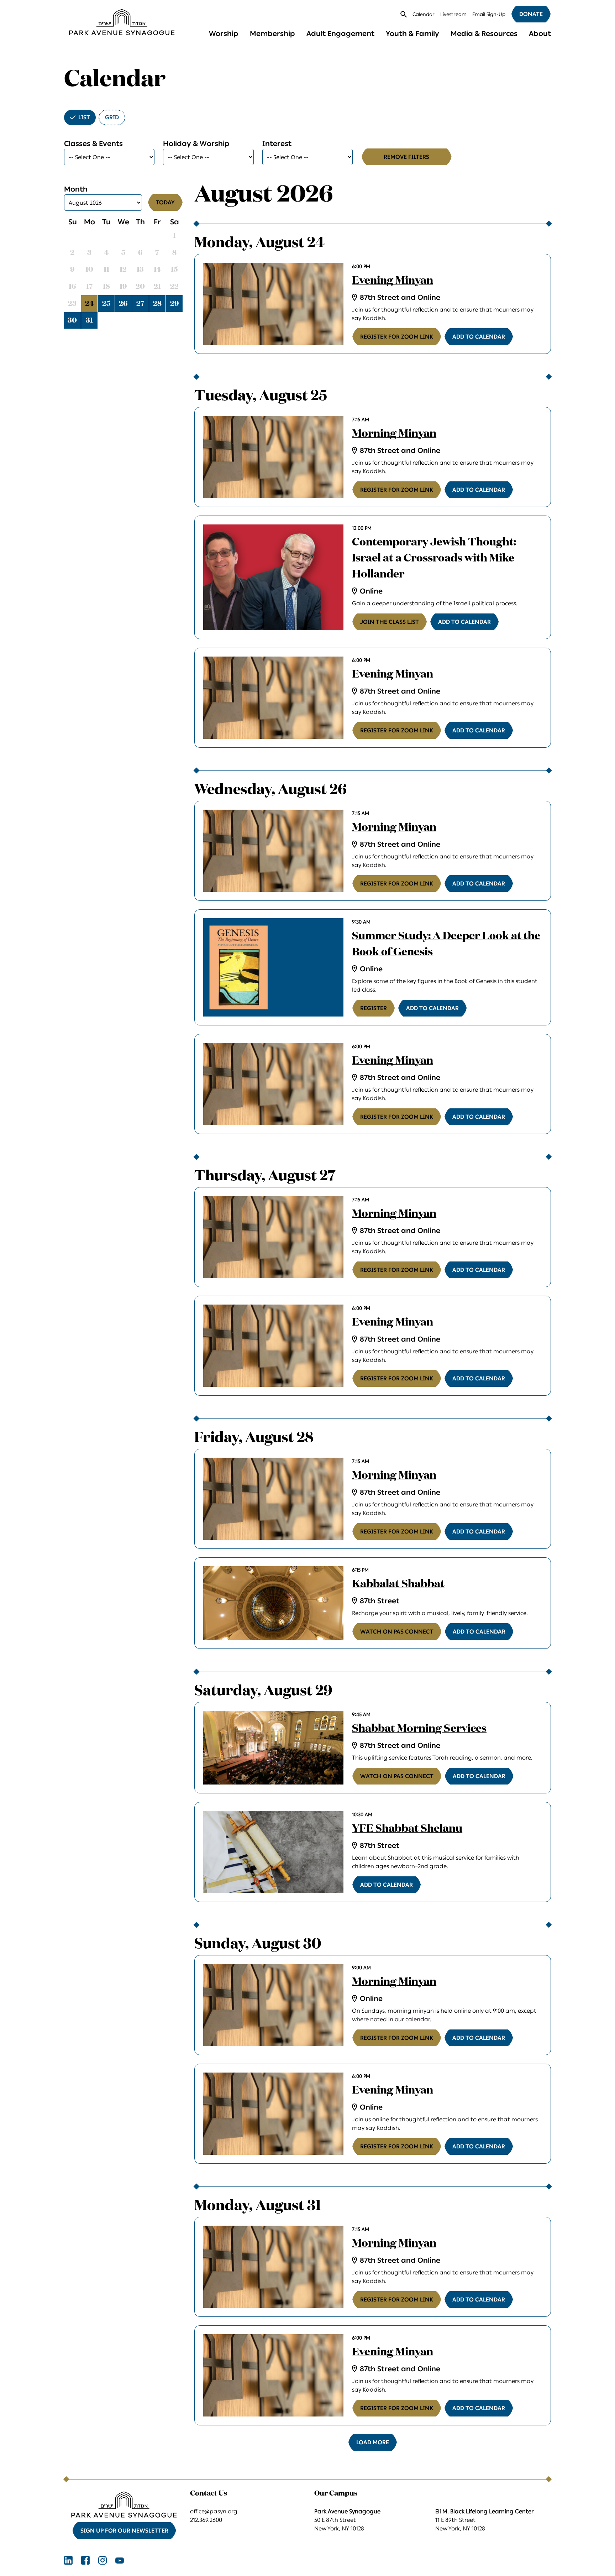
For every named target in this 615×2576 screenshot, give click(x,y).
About (540, 33)
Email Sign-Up (489, 14)
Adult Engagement (340, 33)
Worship (224, 33)
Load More (373, 2442)
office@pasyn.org (214, 2511)
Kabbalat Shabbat (398, 1584)
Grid (112, 117)
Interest (277, 143)
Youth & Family (412, 33)
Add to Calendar (479, 337)
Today (165, 202)
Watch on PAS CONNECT (397, 1632)
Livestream (453, 14)
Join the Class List (390, 622)
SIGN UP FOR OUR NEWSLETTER (124, 2531)
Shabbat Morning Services (419, 1729)
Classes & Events (93, 143)
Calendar (424, 14)
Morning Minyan (394, 434)
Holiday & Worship (196, 143)
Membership (272, 33)
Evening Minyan (393, 281)
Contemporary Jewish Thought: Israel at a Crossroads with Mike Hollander (434, 559)
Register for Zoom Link (397, 337)
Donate (531, 14)
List (84, 117)
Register (374, 1008)
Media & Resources (484, 33)
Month (76, 189)
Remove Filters (406, 157)
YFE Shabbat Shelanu (407, 1829)
